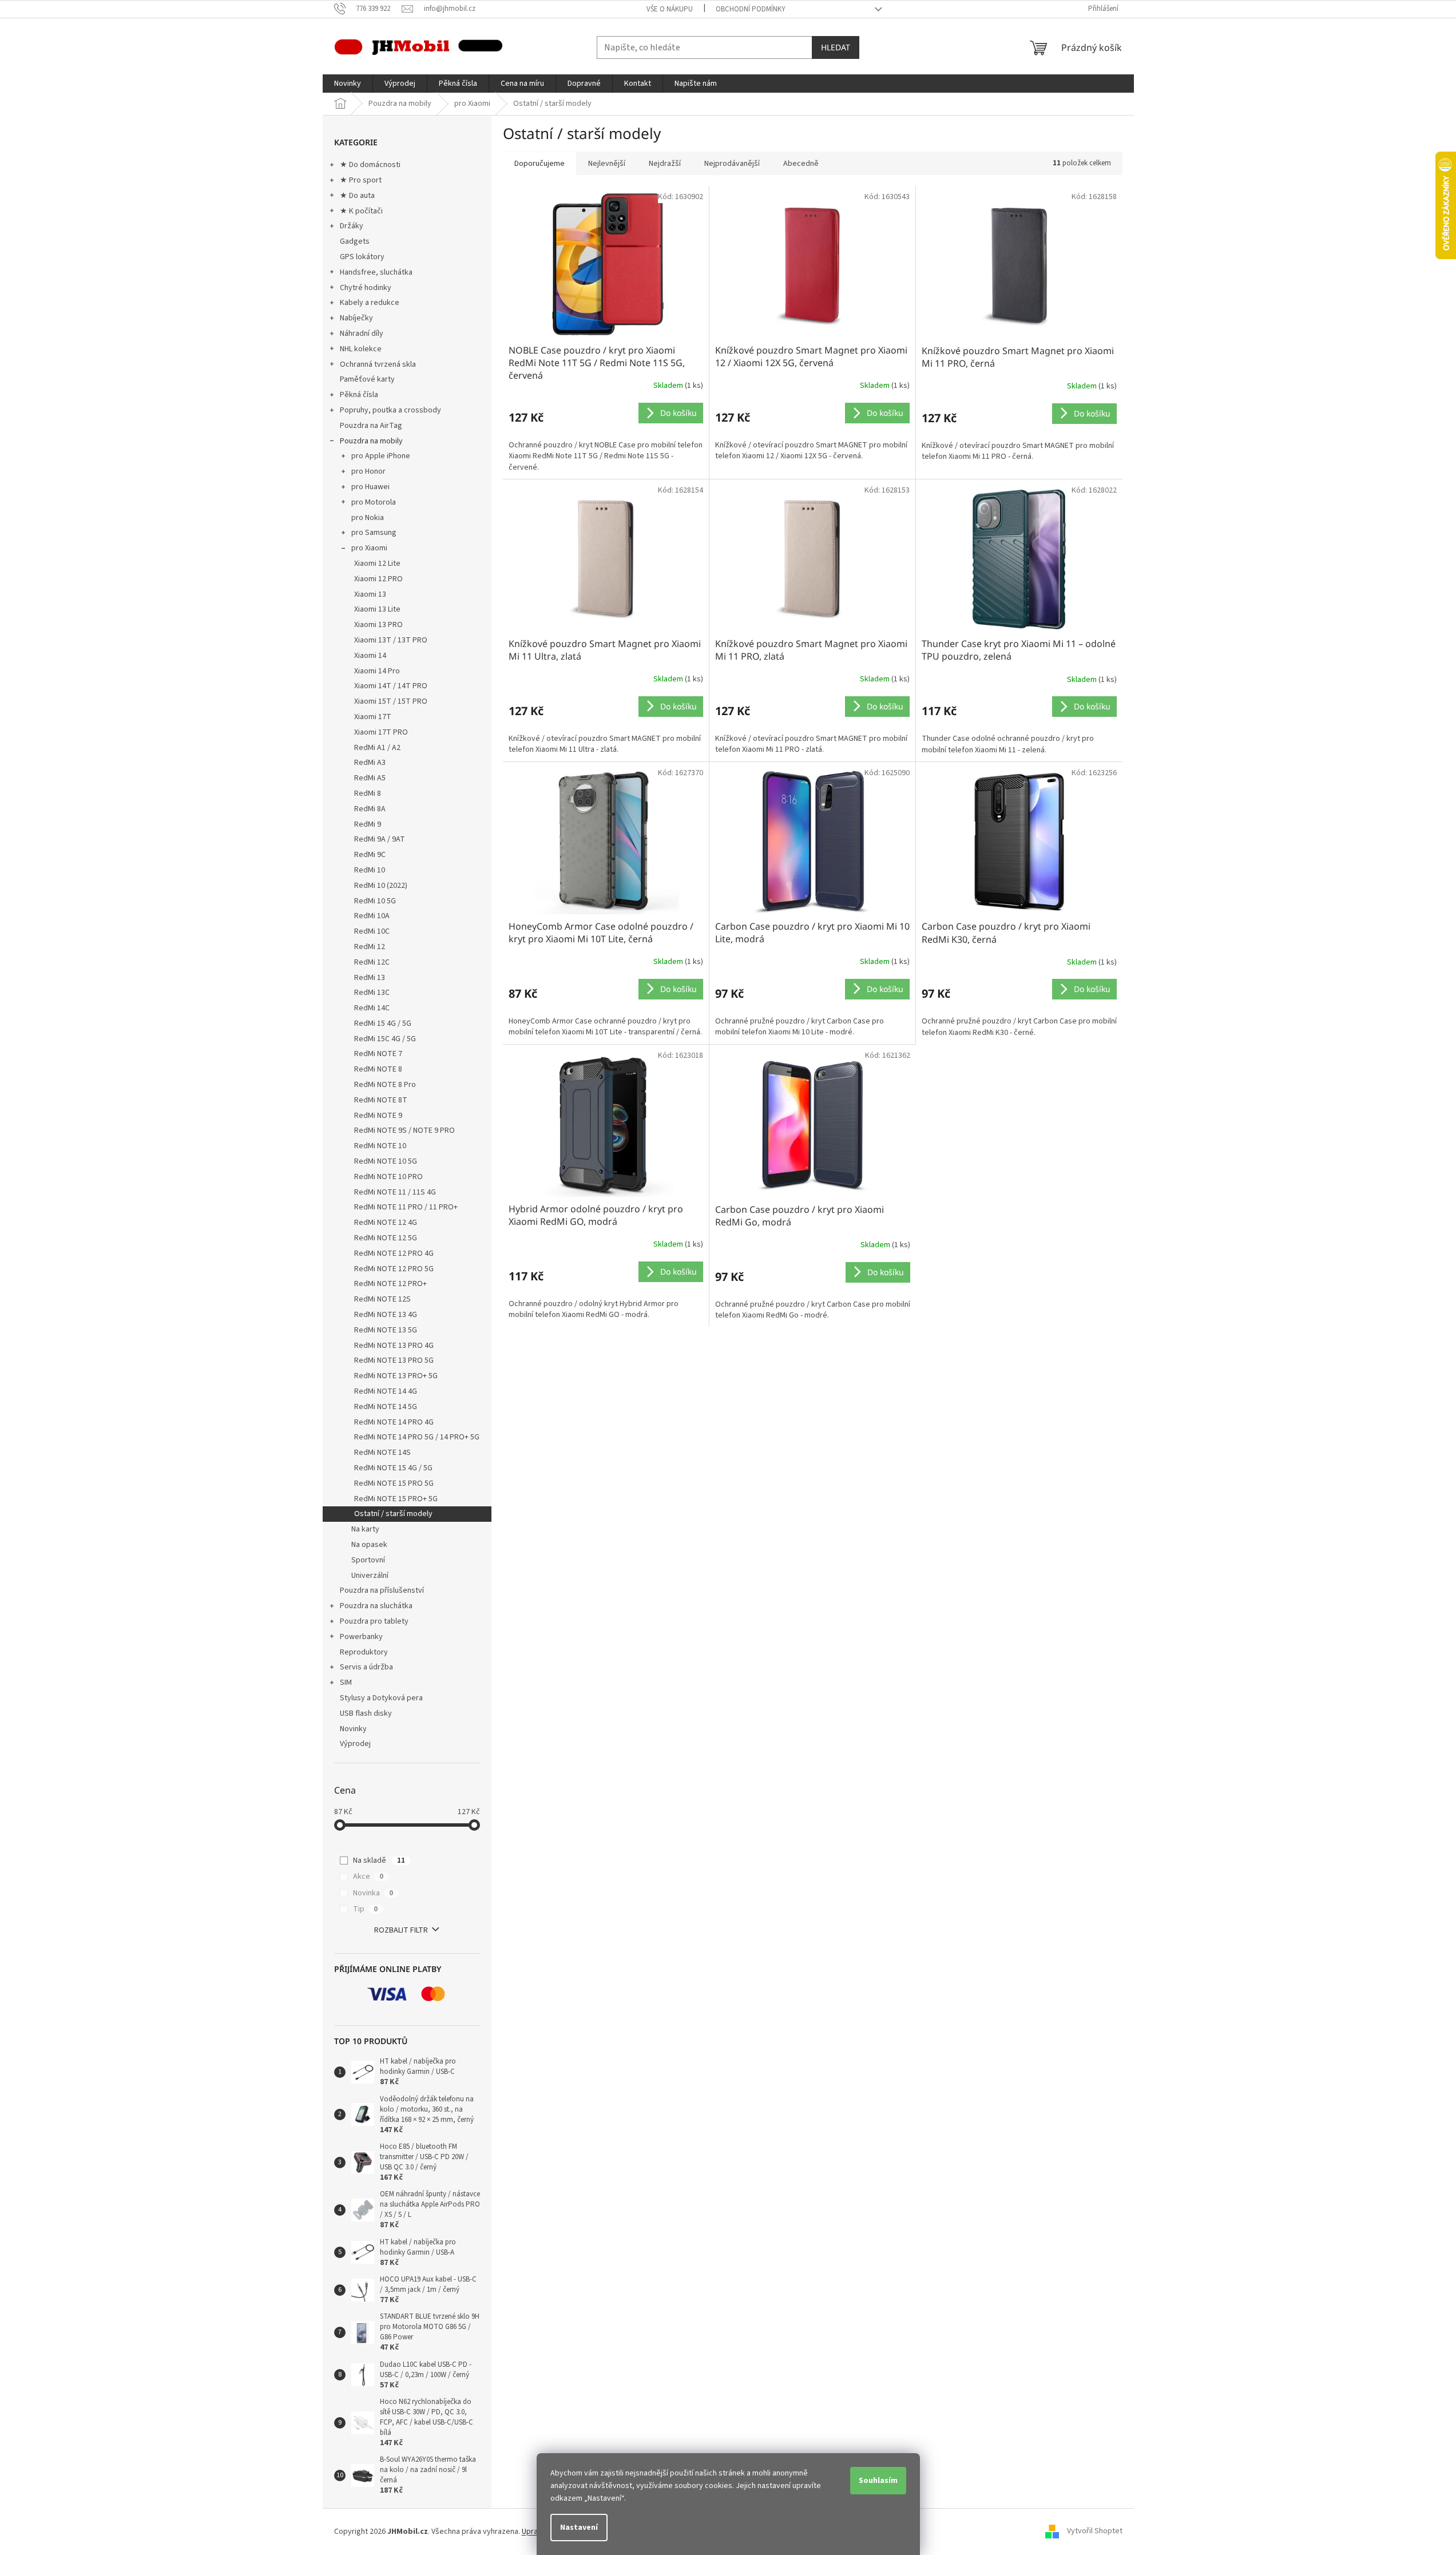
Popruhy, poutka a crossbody (390, 410)
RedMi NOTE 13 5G (386, 1330)
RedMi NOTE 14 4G (386, 1391)
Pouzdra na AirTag (371, 426)
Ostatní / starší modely (393, 1514)
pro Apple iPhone (381, 456)
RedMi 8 (368, 794)
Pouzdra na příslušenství (382, 1590)
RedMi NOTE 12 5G (386, 1238)
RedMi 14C (372, 1008)
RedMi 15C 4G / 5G (385, 1039)
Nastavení (579, 2528)
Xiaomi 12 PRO (378, 579)
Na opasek (369, 1545)
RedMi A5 (370, 778)
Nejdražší (665, 164)
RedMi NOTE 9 (378, 1116)
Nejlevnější (607, 164)
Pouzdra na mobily (371, 441)
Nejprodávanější (732, 164)
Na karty (365, 1529)
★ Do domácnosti (370, 165)
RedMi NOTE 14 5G (386, 1407)
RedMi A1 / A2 (377, 748)
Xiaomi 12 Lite (377, 564)
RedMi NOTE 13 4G (386, 1315)
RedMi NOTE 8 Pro (385, 1085)
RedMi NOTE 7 (378, 1054)
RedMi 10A (372, 916)
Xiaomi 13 (370, 594)
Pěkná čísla (359, 395)
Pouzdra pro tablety (374, 1621)
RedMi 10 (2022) (381, 886)
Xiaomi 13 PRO (378, 625)
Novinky (353, 1729)
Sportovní (368, 1560)
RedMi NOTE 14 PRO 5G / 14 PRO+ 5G (417, 1437)
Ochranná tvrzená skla (378, 364)
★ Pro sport (361, 180)
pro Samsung (374, 533)
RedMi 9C (370, 855)
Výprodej (355, 1744)
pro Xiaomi (369, 548)
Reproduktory (364, 1652)
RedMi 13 (370, 978)
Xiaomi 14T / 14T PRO (391, 686)
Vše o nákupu (670, 9)
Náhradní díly (362, 334)
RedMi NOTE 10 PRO (388, 1177)
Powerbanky (361, 1637)
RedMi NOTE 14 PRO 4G (394, 1422)
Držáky (352, 226)
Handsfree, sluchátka (376, 272)
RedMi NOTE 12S (382, 1299)
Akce (368, 1876)
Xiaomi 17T (373, 717)
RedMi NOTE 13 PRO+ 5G (396, 1376)
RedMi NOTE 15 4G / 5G (393, 1468)
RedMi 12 (370, 947)
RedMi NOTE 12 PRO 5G (394, 1269)
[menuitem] (348, 84)
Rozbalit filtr (401, 1930)
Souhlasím (878, 2481)
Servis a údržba (366, 1667)
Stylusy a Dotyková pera (381, 1698)
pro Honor (368, 471)
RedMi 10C (372, 931)
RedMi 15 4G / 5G (383, 1023)
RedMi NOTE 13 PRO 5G (394, 1360)
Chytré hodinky (366, 288)
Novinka (373, 1893)
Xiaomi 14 (370, 656)
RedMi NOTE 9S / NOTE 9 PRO (404, 1130)
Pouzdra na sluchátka (376, 1606)
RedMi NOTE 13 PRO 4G (394, 1346)
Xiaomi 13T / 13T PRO (391, 640)
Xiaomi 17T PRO (381, 732)
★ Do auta (357, 196)
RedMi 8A (370, 809)
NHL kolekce (361, 349)
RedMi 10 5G (375, 901)
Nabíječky (356, 318)
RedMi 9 (368, 824)
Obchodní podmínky (751, 9)
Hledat (836, 47)
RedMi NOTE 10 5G (386, 1161)
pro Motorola (374, 502)
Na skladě (379, 1860)
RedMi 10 (370, 870)
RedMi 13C (372, 993)
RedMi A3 (370, 763)
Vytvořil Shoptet (1095, 2532)
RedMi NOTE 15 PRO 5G (394, 1483)
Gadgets (355, 241)
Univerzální (370, 1576)
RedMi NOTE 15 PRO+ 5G (396, 1499)
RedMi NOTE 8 (378, 1069)
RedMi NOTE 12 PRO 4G (394, 1253)
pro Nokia (368, 518)
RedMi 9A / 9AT (380, 839)
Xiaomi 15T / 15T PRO (391, 701)
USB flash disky (366, 1713)
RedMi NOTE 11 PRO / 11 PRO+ (406, 1207)
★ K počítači (361, 211)
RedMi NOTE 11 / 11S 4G (395, 1192)
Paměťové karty (367, 379)
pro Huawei (370, 487)
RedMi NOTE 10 (380, 1146)
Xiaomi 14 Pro (377, 671)
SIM (346, 1683)
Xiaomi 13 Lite (377, 609)
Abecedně (801, 164)
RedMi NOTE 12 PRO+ (390, 1284)
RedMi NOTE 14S (382, 1453)
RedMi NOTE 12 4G (386, 1223)
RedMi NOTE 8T (381, 1100)
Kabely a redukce (370, 303)
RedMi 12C (372, 962)
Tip (365, 1909)
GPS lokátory (362, 257)
